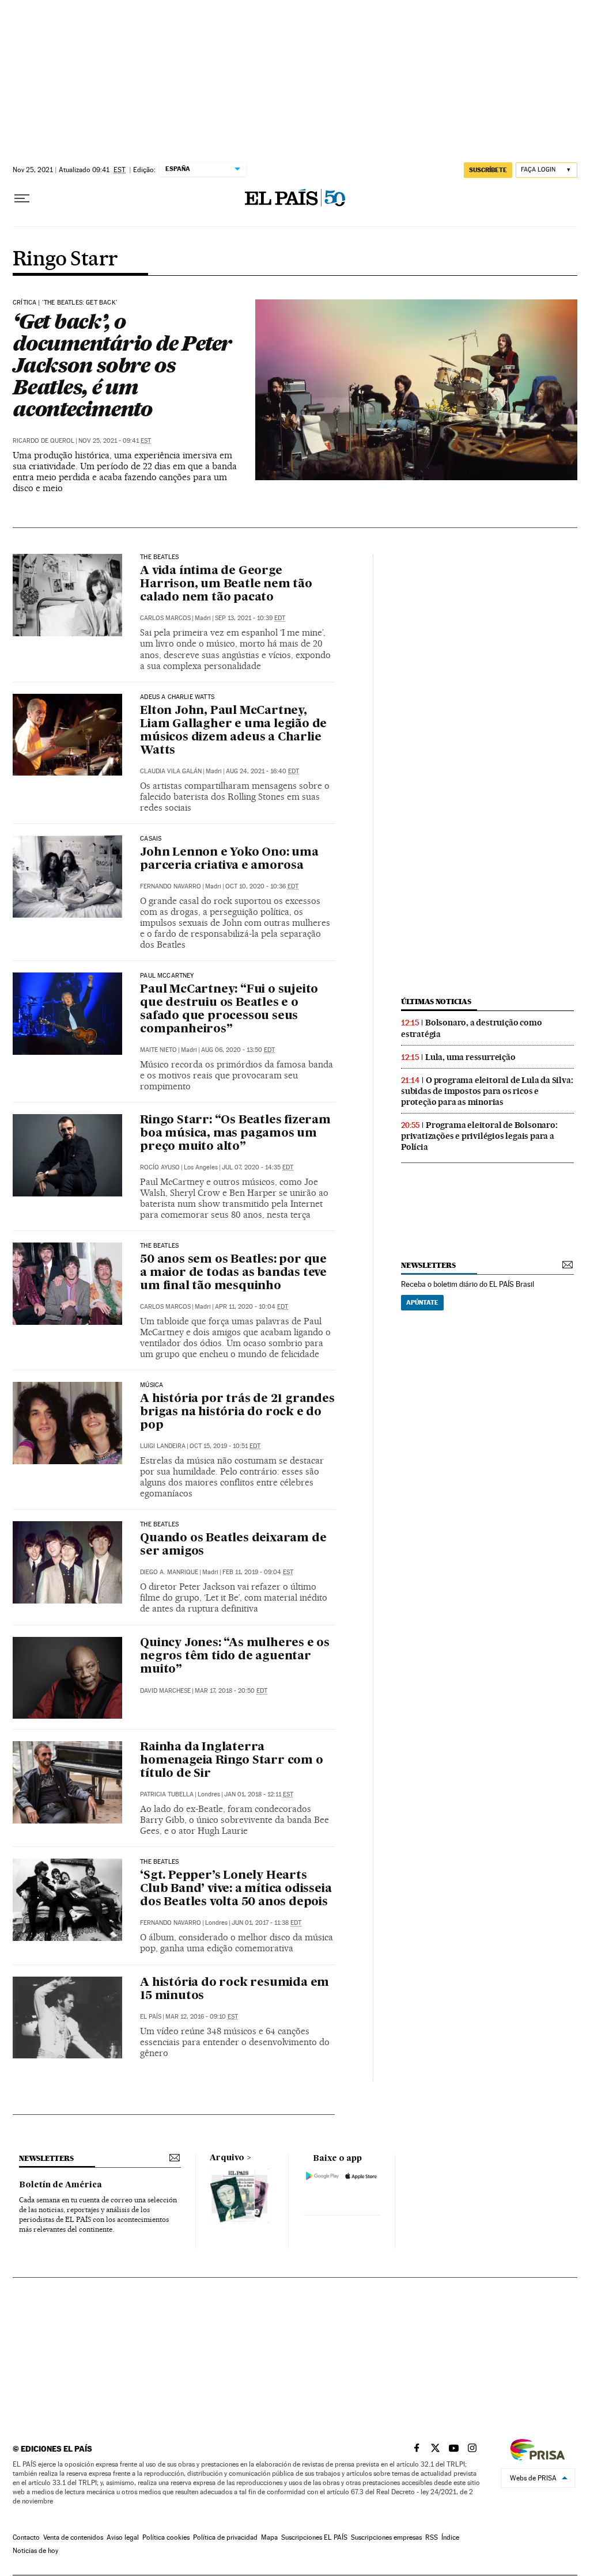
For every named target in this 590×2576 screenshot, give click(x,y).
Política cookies (166, 2537)
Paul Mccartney (167, 976)
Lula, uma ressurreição (470, 1057)
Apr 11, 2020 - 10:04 (251, 1307)
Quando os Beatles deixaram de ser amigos (233, 1545)
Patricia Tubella (167, 1794)
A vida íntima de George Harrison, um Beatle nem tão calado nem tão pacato (226, 584)
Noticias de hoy (35, 2551)
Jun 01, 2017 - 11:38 (266, 1923)
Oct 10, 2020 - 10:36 (262, 886)
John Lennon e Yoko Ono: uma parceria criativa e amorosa (229, 859)
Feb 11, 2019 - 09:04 (258, 1572)
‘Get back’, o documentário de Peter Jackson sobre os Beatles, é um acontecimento (122, 365)
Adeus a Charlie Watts (177, 697)
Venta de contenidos (73, 2537)
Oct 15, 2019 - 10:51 (225, 1446)
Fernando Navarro (171, 886)
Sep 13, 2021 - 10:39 (250, 618)
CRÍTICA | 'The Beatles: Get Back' (65, 303)
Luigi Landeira (163, 1446)
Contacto (26, 2537)
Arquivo (227, 2158)
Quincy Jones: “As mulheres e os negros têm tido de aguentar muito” (235, 1656)
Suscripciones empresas (386, 2537)
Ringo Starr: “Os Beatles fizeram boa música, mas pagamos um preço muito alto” (235, 1134)
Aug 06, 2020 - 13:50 (238, 1050)
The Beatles (159, 557)
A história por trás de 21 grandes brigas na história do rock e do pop (237, 1412)
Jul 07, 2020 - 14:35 (258, 1167)
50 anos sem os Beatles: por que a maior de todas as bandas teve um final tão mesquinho (233, 1273)
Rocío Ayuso (160, 1167)
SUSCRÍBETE (488, 170)
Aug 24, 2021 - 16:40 (262, 771)
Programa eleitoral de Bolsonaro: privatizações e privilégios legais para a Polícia (479, 1136)
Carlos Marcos (165, 618)
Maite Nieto (158, 1050)
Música (152, 1385)
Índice (450, 2537)
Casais (151, 839)
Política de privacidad (225, 2537)
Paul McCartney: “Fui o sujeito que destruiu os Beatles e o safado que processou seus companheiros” (229, 1010)
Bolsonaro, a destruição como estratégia (471, 1028)
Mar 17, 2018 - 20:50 (231, 1691)
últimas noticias (436, 1002)
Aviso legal (123, 2537)
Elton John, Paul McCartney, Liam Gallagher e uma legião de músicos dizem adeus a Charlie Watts (233, 731)
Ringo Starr (65, 260)
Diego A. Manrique (169, 1572)
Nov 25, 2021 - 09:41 (115, 441)
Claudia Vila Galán (171, 771)
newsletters (428, 1265)
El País (151, 2017)
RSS (432, 2537)
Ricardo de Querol (44, 441)
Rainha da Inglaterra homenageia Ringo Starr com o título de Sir (231, 1761)
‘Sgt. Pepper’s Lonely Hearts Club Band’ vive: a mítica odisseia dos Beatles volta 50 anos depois (236, 1889)
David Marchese (165, 1691)
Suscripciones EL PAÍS (314, 2537)
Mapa (269, 2537)
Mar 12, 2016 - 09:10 (202, 2017)
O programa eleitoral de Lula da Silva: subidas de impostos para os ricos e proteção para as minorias (487, 1091)
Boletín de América (60, 2185)
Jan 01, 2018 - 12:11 (259, 1794)
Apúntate (422, 1302)
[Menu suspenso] (22, 199)
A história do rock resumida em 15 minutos (235, 1990)
